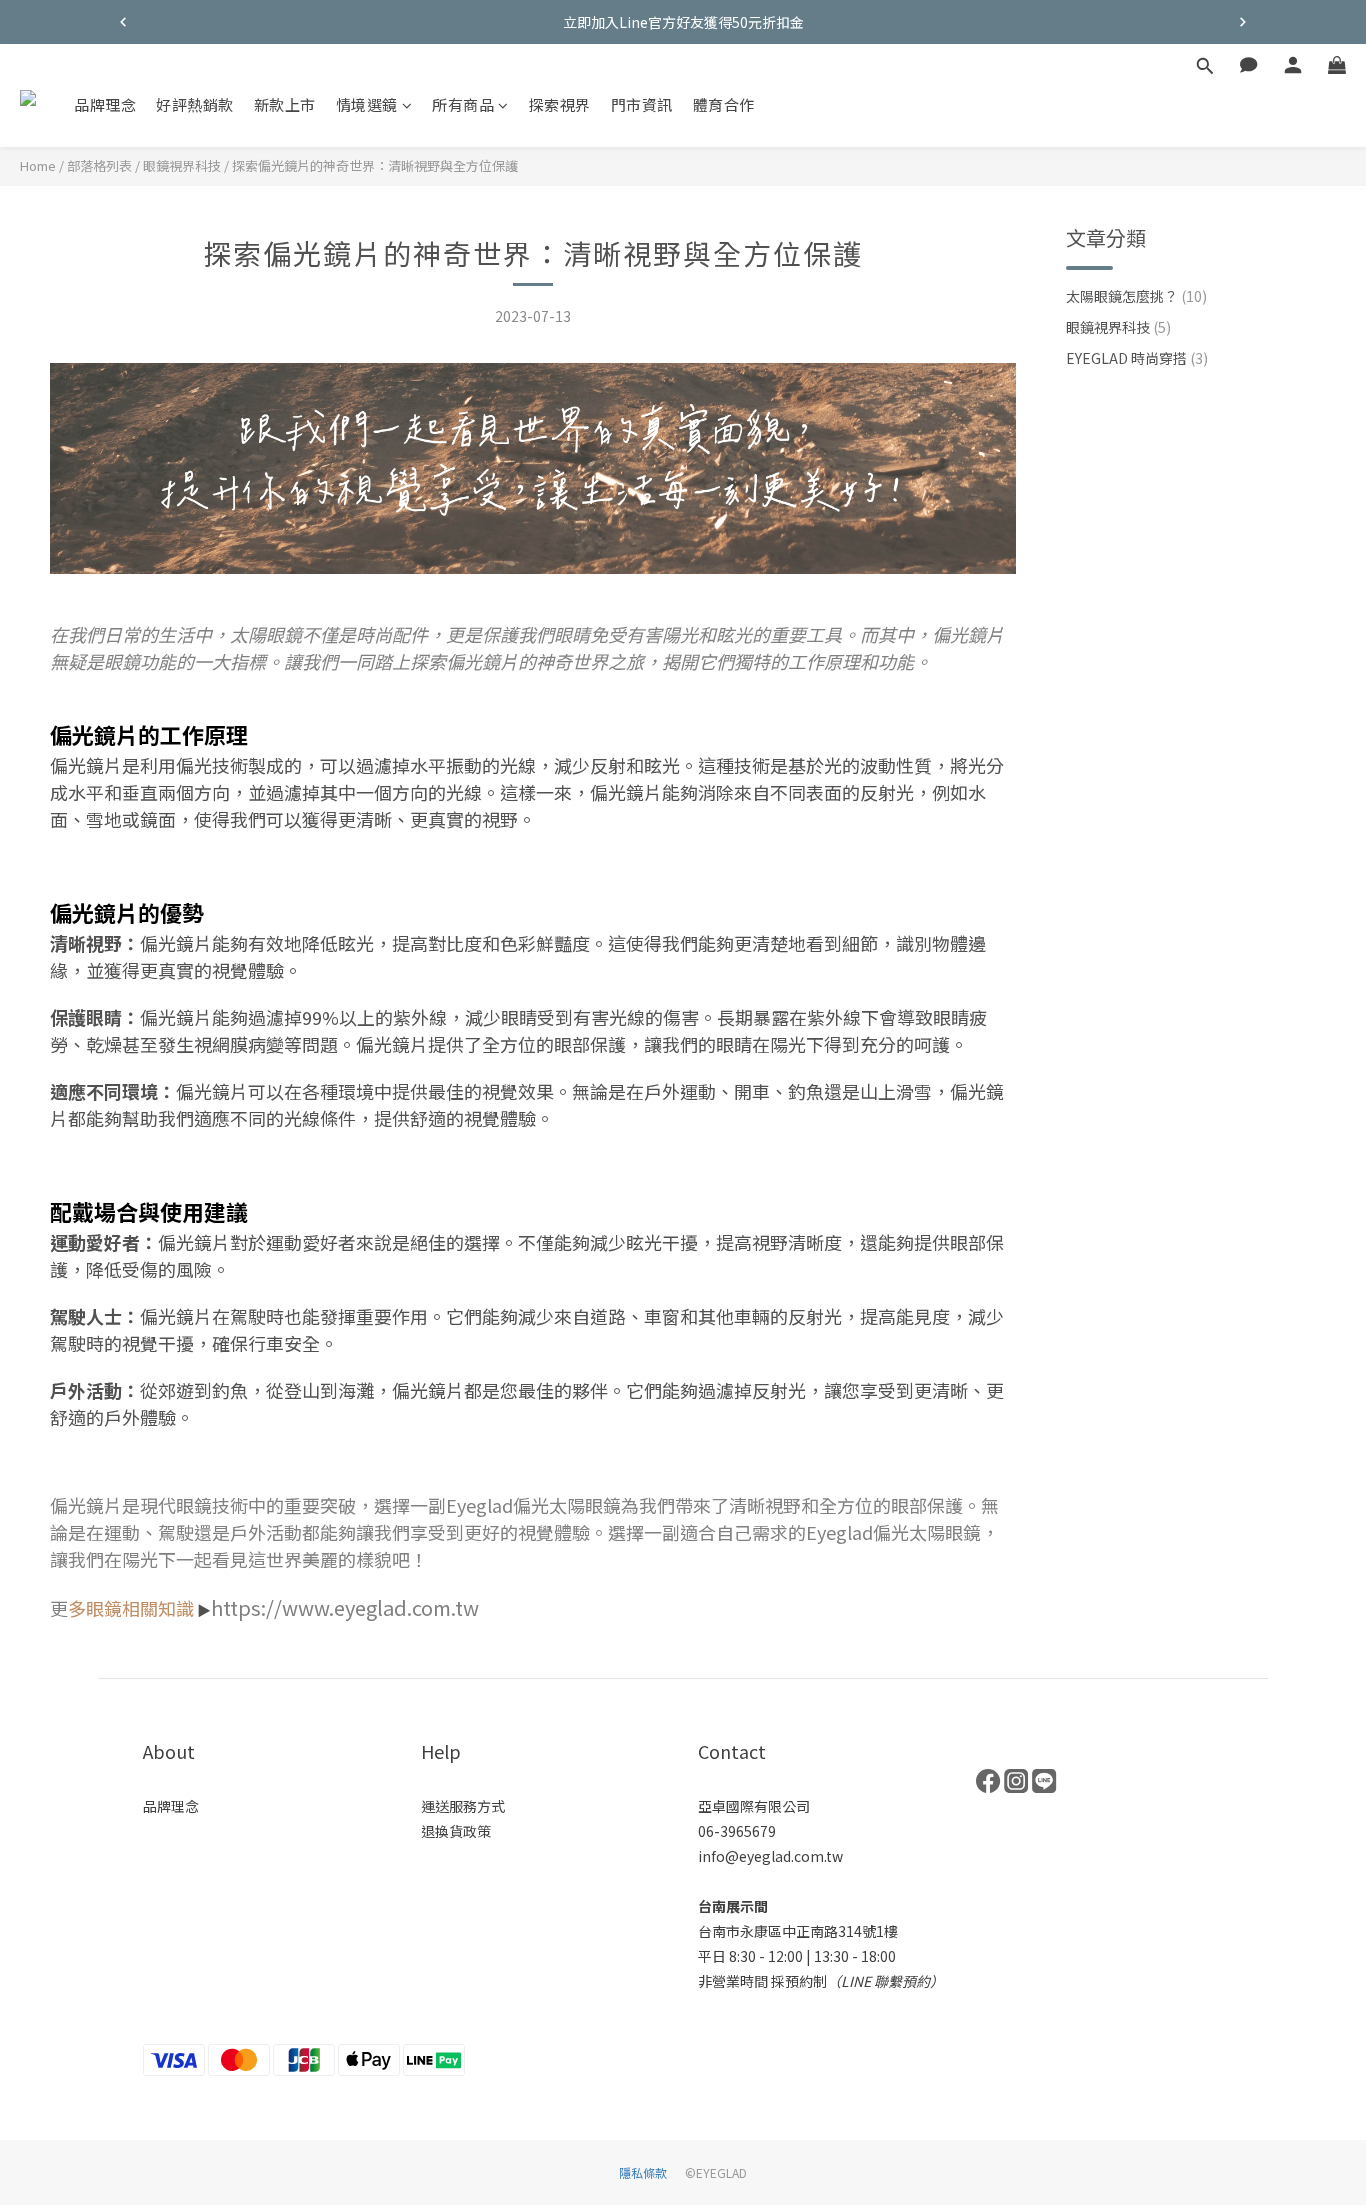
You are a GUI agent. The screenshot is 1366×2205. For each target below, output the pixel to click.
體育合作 (724, 104)
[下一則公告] (1243, 22)
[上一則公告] (123, 22)
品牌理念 (105, 104)
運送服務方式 (463, 1806)
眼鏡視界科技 (182, 165)
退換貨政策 (456, 1831)
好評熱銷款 (195, 104)
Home (38, 165)
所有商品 (463, 104)
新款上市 (285, 104)
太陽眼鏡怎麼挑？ (1136, 296)
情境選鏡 (367, 104)
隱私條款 (643, 2172)
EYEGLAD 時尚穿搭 (1137, 358)
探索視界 (560, 104)
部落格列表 (99, 165)
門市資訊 (642, 104)
